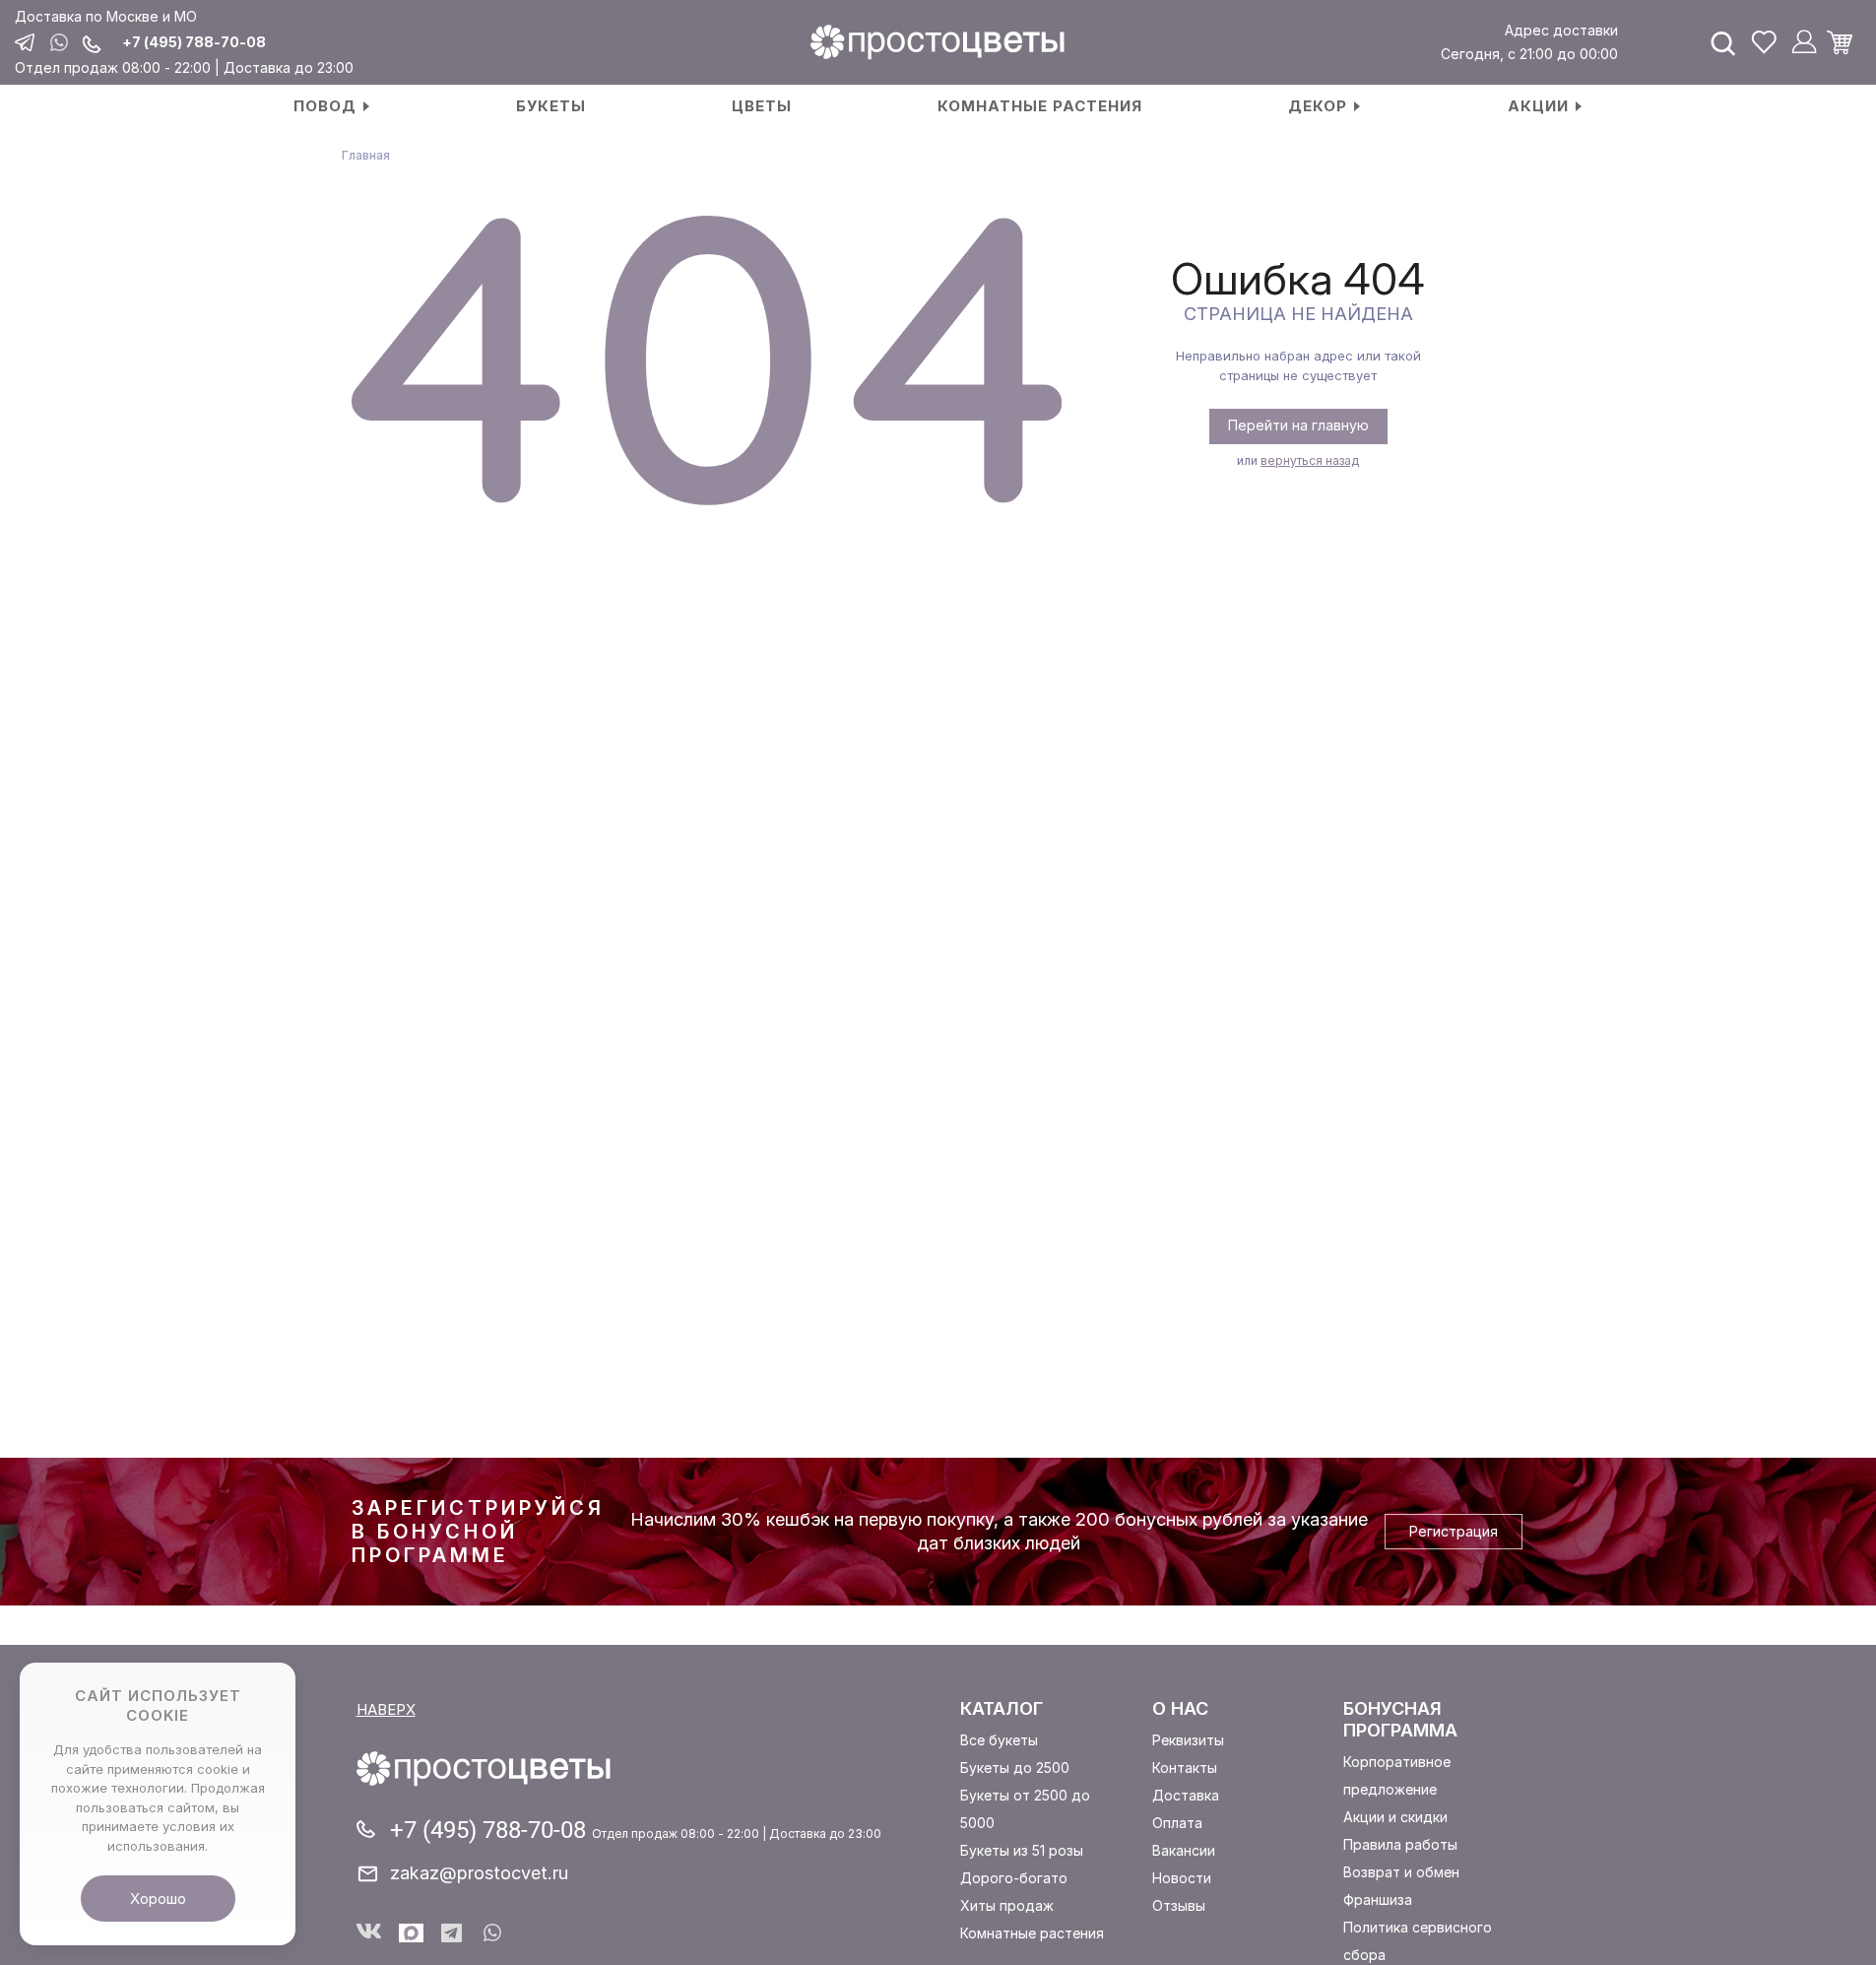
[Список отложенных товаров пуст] (1764, 42)
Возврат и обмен (1401, 1872)
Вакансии (1184, 1850)
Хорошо (158, 1899)
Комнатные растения (1032, 1933)
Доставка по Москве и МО (106, 16)
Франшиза (1378, 1899)
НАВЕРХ (386, 1709)
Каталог (1002, 1708)
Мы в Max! (411, 1933)
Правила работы (1400, 1844)
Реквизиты (1188, 1740)
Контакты (1185, 1768)
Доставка (1186, 1795)
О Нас (1180, 1708)
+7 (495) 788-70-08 (194, 42)
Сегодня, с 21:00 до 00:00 (1529, 54)
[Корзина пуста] (1846, 42)
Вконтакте (369, 1933)
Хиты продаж (1007, 1905)
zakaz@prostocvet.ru (479, 1873)
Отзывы (1179, 1905)
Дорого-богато (1014, 1878)
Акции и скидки (1395, 1817)
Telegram (453, 1933)
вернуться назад (1310, 460)
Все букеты (999, 1740)
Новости (1182, 1878)
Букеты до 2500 (1015, 1768)
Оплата (1177, 1823)
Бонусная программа (1400, 1719)
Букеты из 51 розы (1022, 1850)
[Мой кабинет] (1804, 42)
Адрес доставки (1561, 30)
